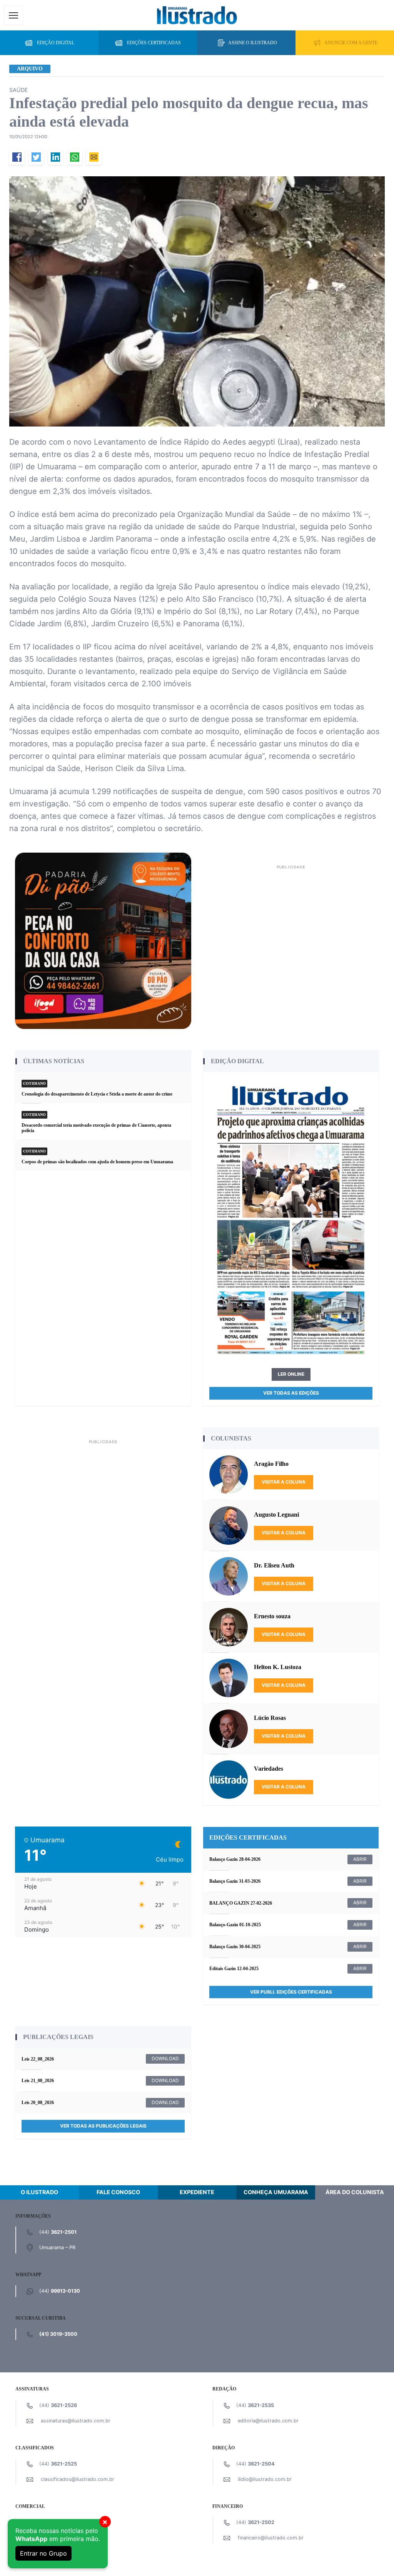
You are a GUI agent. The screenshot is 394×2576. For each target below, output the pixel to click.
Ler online (291, 1374)
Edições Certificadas (154, 43)
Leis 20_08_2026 (38, 2103)
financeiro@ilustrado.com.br (271, 2538)
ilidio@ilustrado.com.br (265, 2479)
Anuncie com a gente (351, 43)
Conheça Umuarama (276, 2192)
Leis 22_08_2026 (38, 2059)
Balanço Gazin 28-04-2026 (235, 1859)
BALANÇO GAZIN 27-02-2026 (241, 1903)
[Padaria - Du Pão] (103, 940)
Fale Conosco (118, 2192)
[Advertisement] (291, 926)
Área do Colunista (355, 2192)
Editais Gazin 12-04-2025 (234, 1969)
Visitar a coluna (284, 1482)
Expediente (197, 2192)
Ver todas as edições (291, 1393)
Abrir (360, 1859)
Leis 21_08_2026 (38, 2081)
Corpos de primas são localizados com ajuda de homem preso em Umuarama (97, 1162)
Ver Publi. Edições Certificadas (291, 1992)
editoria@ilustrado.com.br (268, 2421)
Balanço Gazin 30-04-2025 (235, 1947)
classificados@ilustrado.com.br (78, 2479)
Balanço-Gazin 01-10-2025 (235, 1925)
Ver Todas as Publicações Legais (103, 2126)
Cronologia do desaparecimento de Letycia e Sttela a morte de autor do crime (97, 1094)
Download (165, 2058)
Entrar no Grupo (43, 2553)
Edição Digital (56, 43)
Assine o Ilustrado (253, 43)
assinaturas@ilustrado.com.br (76, 2421)
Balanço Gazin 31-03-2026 (235, 1881)
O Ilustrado (39, 2192)
